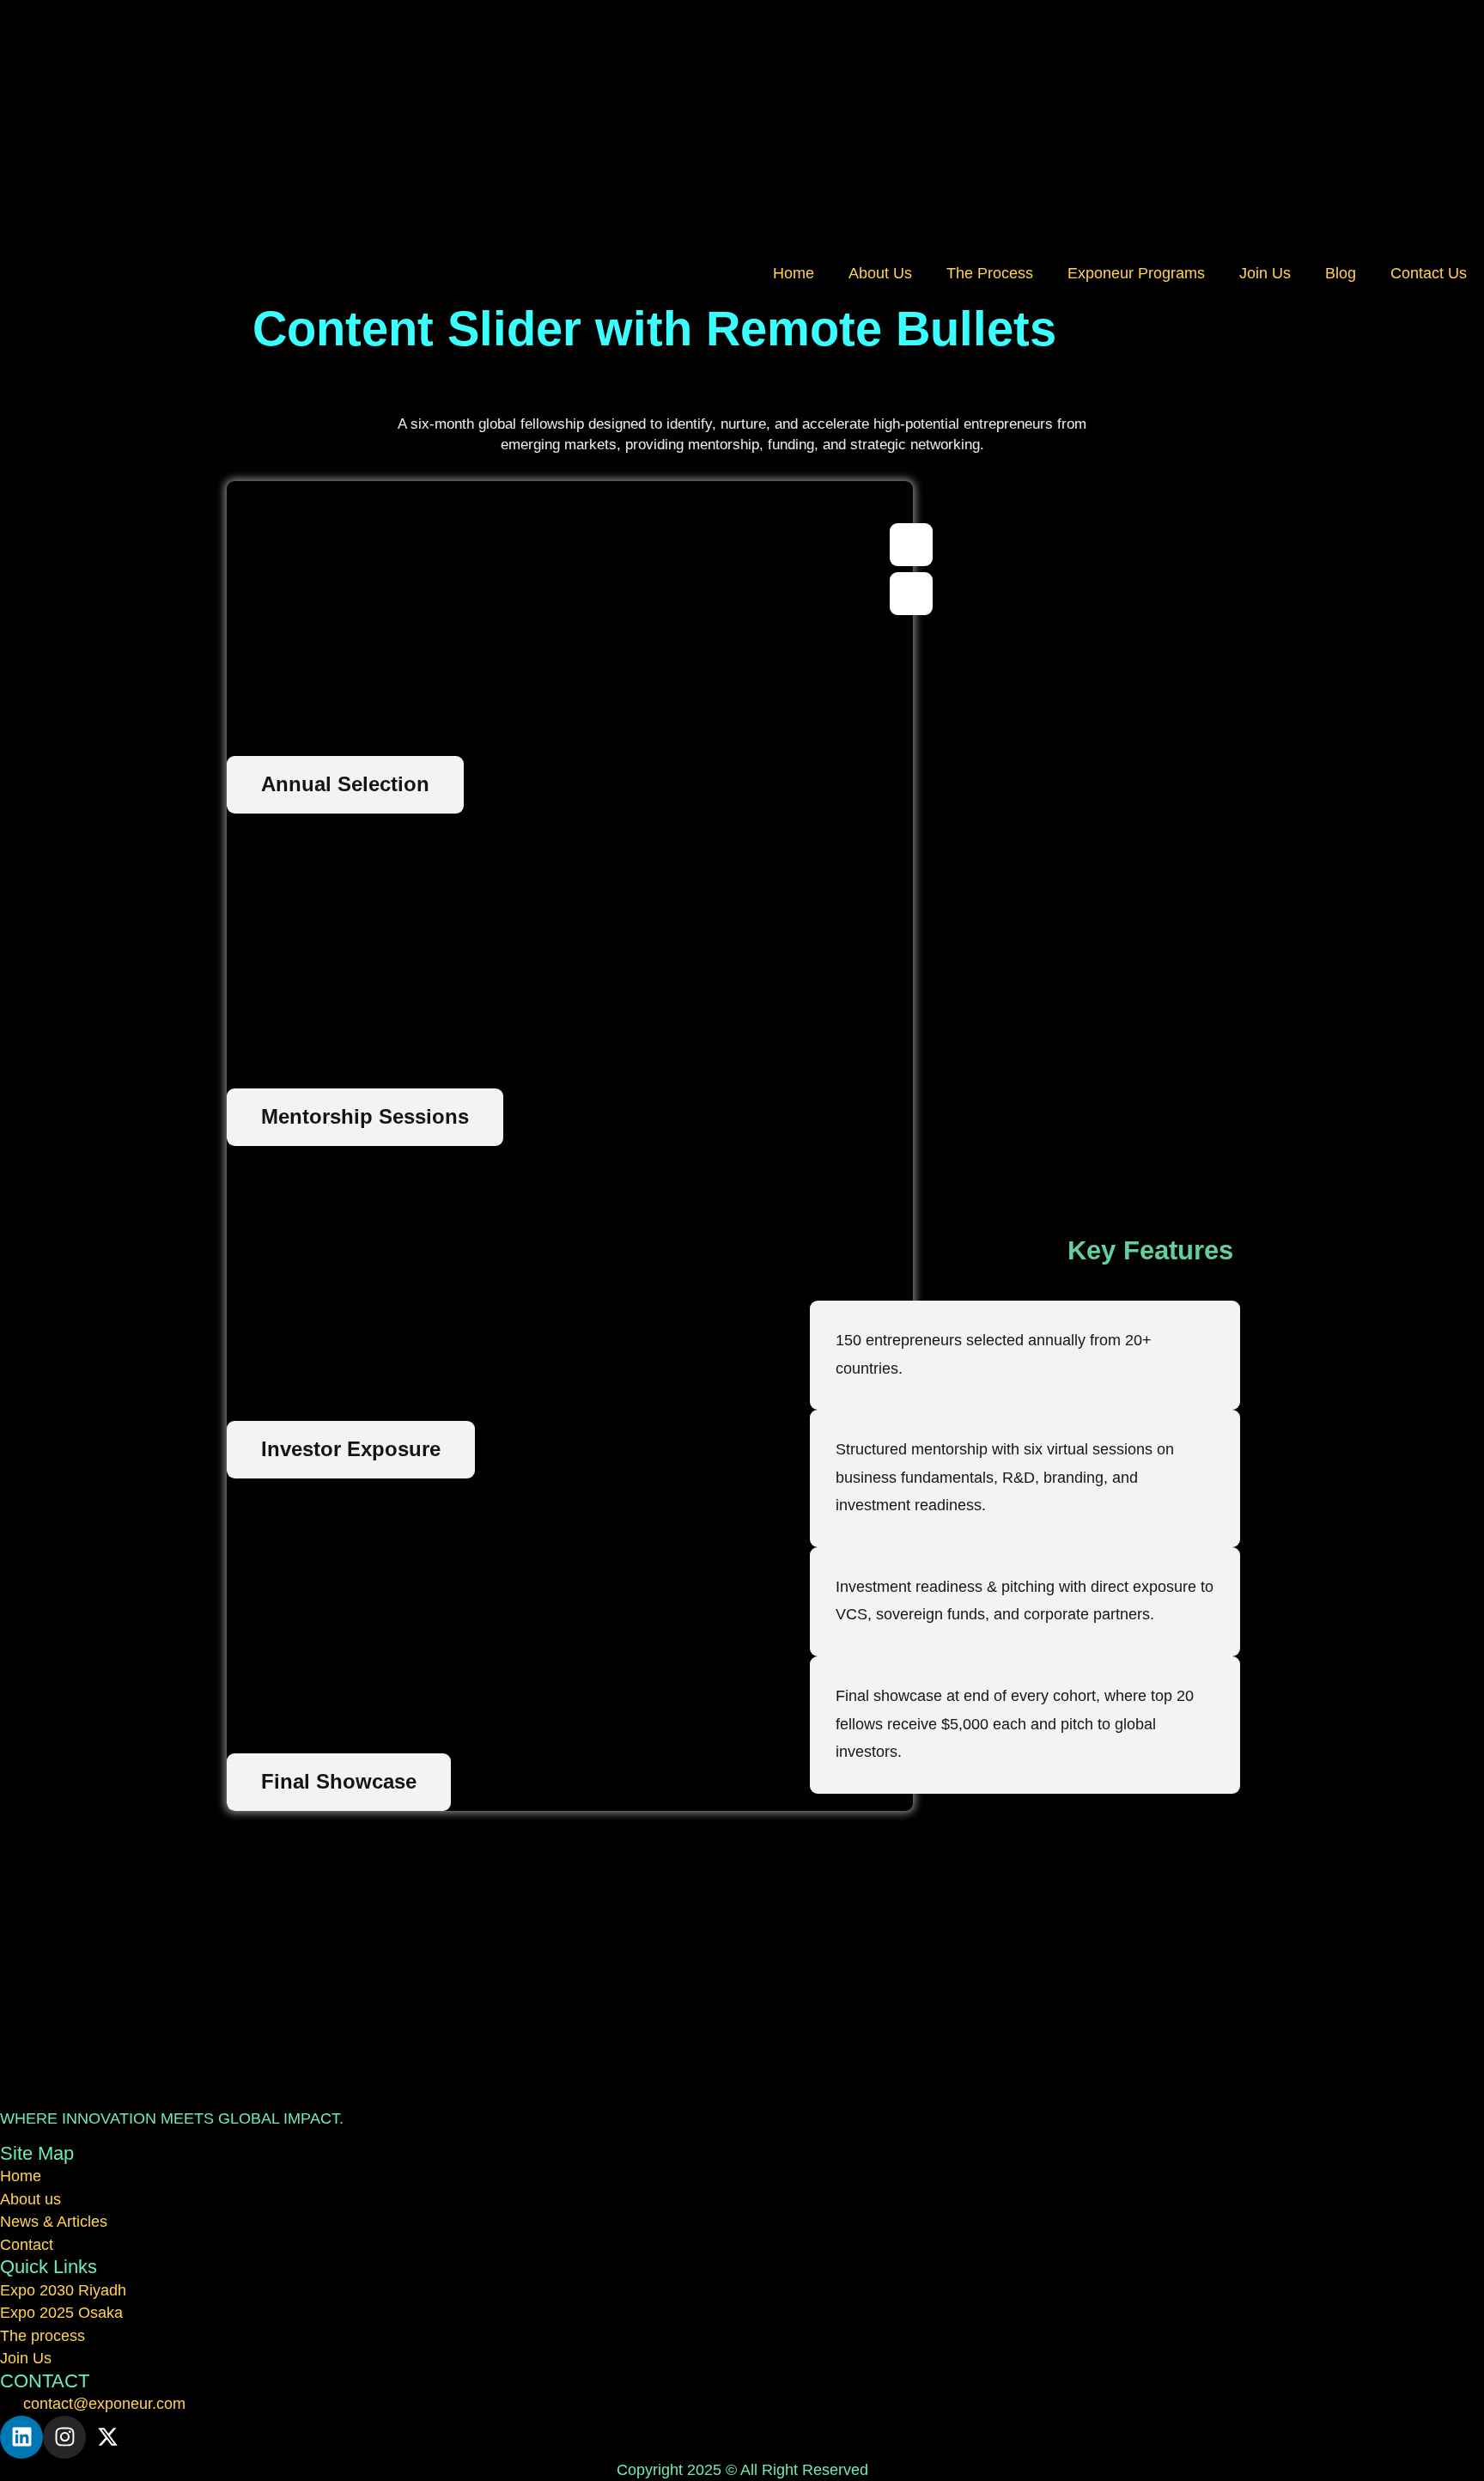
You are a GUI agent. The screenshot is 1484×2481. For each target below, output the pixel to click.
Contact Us (1429, 273)
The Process (990, 273)
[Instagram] (64, 2437)
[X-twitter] (107, 2437)
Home (794, 273)
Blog (1341, 273)
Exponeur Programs (1136, 273)
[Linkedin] (21, 2437)
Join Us (1265, 273)
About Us (880, 273)
